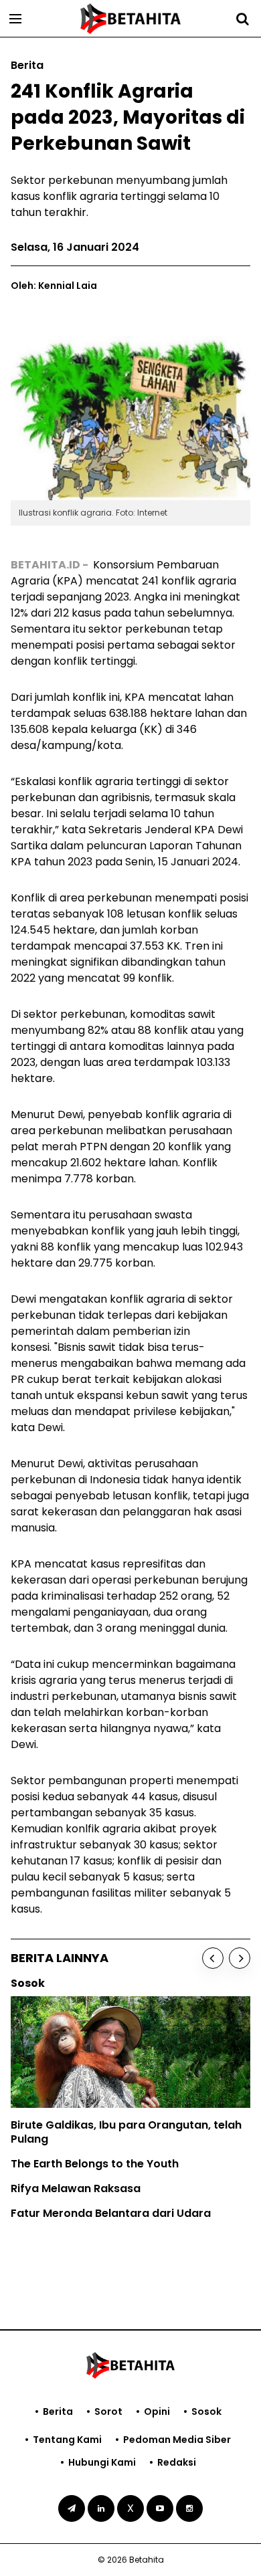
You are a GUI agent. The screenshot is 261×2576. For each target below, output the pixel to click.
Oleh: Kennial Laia (54, 286)
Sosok (206, 2411)
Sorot (108, 2411)
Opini (157, 2411)
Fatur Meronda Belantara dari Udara (111, 2213)
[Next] (240, 1958)
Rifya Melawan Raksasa (76, 2188)
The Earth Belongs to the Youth (95, 2164)
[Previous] (213, 1958)
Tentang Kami (67, 2440)
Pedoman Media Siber (177, 2440)
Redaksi (177, 2462)
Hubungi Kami (102, 2462)
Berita (58, 2411)
